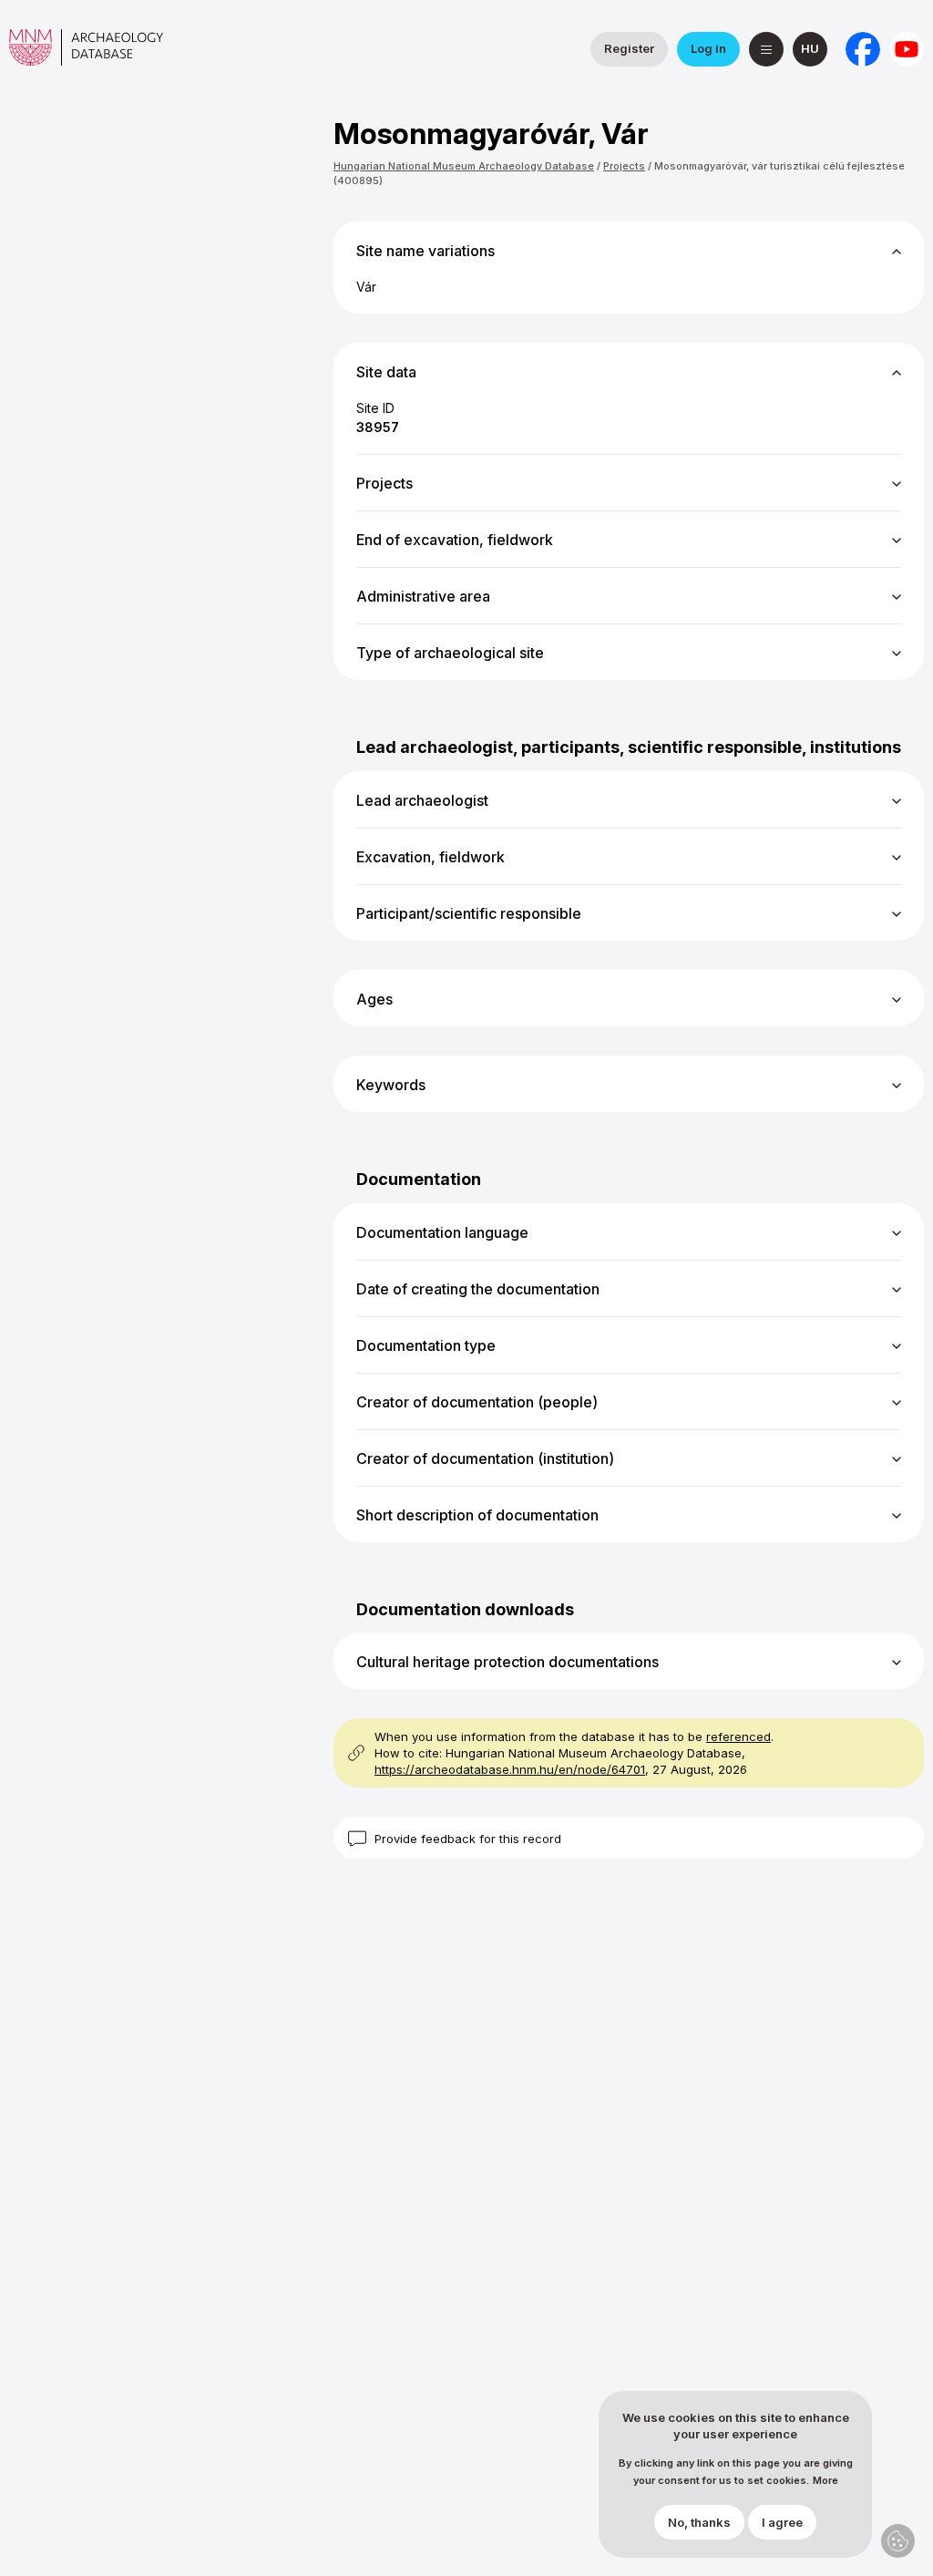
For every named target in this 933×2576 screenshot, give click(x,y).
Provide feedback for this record (468, 1839)
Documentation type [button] (426, 1345)
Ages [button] (374, 999)
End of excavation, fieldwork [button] (455, 540)
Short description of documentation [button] (477, 1515)
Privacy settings (898, 2541)
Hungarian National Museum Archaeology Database (464, 166)
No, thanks (699, 2522)
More (825, 2481)
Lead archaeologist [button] (422, 800)
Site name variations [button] (425, 251)
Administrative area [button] (423, 596)
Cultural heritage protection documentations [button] (508, 1662)
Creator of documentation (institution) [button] (485, 1458)
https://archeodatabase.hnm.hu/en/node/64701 (510, 1769)
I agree (782, 2522)
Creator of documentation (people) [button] (477, 1402)
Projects (624, 166)
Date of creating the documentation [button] (478, 1289)
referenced (738, 1736)
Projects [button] (384, 483)
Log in (708, 48)
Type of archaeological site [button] (450, 653)
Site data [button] (386, 372)
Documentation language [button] (442, 1232)
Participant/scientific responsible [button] (469, 913)
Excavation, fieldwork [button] (431, 857)
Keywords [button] (391, 1085)
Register (629, 48)
